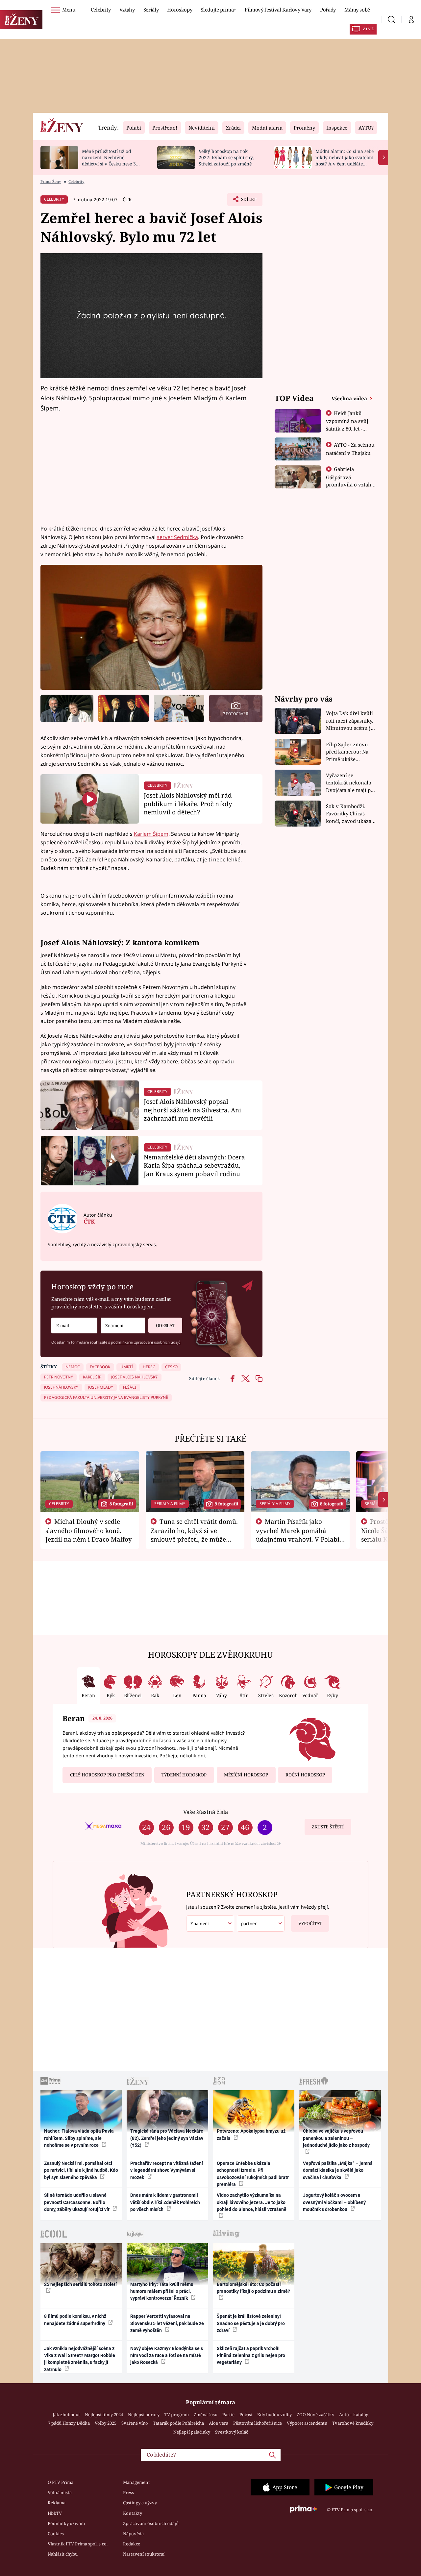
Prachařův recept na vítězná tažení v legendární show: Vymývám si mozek (167, 2170)
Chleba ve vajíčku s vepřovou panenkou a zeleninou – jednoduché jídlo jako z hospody (336, 2138)
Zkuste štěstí (328, 1827)
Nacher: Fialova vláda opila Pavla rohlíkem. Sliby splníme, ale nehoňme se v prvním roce (79, 2138)
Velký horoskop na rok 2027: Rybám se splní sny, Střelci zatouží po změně (226, 157)
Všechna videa (350, 398)
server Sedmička (177, 537)
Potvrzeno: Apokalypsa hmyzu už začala (251, 2134)
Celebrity (101, 10)
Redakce (132, 2544)
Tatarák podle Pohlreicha (178, 2423)
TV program (177, 2415)
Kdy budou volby (274, 2415)
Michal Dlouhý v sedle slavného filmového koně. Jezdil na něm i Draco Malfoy (89, 1530)
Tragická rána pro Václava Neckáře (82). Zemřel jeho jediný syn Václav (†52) (167, 2138)
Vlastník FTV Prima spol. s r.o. (78, 2544)
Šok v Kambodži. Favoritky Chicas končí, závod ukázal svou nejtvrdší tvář (349, 814)
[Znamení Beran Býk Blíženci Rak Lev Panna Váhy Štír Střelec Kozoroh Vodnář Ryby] (123, 1326)
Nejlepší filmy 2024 (104, 2415)
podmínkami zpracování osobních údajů (146, 1342)
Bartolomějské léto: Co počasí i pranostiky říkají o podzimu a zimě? (253, 2288)
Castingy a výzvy (140, 2503)
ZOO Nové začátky (315, 2415)
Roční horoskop (305, 1775)
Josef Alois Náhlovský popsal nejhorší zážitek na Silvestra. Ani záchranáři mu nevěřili (192, 1110)
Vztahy (127, 10)
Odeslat (165, 1325)
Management (136, 2482)
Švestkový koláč (232, 2432)
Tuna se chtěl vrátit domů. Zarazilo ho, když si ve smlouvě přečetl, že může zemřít (194, 1535)
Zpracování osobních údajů (151, 2523)
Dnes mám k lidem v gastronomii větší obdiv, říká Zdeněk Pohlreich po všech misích (165, 2202)
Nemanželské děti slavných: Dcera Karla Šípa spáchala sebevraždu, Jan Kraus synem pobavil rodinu (194, 1165)
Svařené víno (135, 2423)
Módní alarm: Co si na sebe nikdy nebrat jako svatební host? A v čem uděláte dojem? (345, 160)
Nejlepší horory (144, 2415)
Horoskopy (180, 10)
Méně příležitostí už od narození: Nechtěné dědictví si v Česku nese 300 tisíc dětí (111, 160)
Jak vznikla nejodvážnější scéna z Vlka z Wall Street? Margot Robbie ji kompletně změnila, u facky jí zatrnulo (80, 2359)
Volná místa (60, 2492)
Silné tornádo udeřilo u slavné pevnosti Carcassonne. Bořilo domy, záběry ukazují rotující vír (77, 2202)
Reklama (57, 2503)
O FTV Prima (61, 2482)
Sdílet (248, 201)
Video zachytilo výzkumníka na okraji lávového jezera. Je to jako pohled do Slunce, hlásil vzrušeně (252, 2202)
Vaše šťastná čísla (206, 1812)
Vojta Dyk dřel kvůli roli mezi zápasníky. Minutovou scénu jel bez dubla (350, 721)
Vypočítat (310, 1923)
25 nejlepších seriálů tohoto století (80, 2284)
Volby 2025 (106, 2423)
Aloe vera (219, 2423)
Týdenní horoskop (184, 1775)
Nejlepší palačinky (192, 2432)
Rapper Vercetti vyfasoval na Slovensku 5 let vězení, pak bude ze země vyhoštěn (167, 2323)
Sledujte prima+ (218, 10)
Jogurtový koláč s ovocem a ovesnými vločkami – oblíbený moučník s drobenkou (334, 2202)
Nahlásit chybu (63, 2554)
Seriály (151, 10)
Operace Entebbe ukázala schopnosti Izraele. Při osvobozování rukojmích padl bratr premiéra (253, 2174)
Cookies (56, 2534)
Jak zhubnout (66, 2415)
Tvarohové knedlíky (353, 2423)
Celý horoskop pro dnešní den (107, 1775)
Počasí (246, 2415)
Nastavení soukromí (144, 2554)
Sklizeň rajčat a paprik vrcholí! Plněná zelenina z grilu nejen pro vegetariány (251, 2355)
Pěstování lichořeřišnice (258, 2423)
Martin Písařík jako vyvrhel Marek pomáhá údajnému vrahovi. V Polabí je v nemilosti (298, 1535)
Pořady (328, 10)
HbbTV (55, 2513)
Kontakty (133, 2513)
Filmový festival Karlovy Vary (278, 10)
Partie (228, 2415)
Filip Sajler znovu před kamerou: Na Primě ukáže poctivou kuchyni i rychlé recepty (348, 752)
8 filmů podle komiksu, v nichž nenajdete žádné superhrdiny (75, 2320)
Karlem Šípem (151, 834)
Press (128, 2492)
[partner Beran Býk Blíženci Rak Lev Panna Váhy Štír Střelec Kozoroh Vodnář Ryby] (261, 1924)
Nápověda (133, 2534)
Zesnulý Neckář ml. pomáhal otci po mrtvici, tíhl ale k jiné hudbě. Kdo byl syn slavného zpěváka (81, 2170)
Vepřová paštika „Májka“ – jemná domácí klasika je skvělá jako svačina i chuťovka (338, 2170)
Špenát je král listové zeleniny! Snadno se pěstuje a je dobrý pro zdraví (251, 2323)
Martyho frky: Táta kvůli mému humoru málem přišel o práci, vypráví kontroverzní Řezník (162, 2291)
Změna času (206, 2415)
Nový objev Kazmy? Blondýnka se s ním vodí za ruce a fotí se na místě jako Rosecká (167, 2355)
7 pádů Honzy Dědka (69, 2423)
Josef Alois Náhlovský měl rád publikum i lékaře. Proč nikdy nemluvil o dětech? (188, 804)
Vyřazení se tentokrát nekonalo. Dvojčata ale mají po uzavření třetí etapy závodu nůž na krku (350, 783)
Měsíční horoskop (246, 1775)
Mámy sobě (357, 10)
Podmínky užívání (66, 2523)
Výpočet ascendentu (307, 2423)
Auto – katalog (354, 2415)
